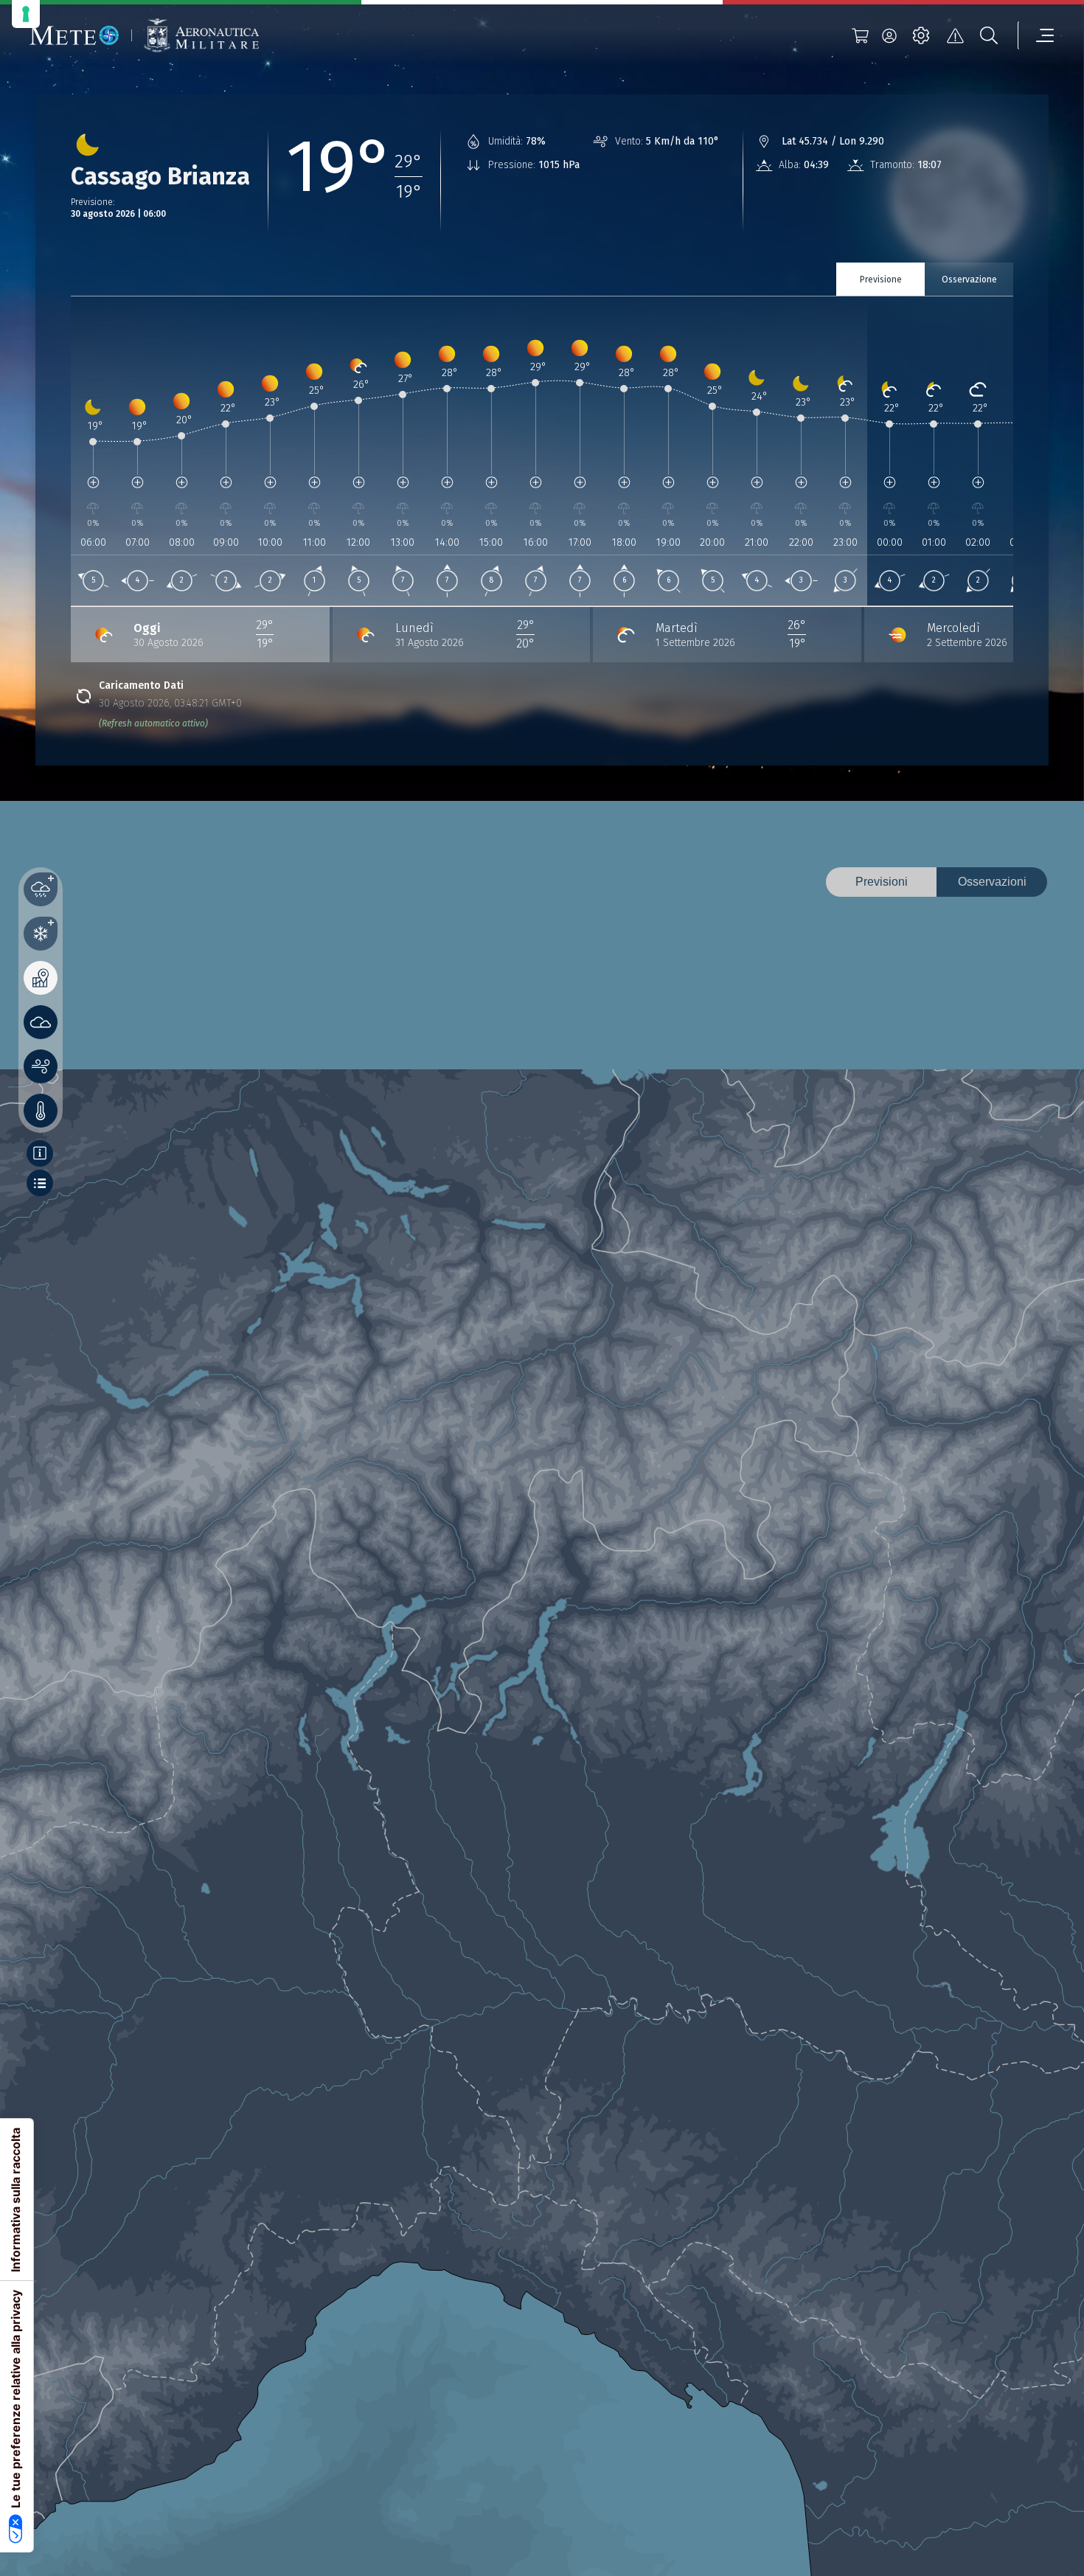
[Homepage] (74, 35)
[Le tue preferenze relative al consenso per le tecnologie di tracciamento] (26, 14)
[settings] (921, 35)
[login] (889, 35)
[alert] (955, 35)
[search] (989, 35)
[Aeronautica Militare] (201, 36)
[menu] (1036, 35)
